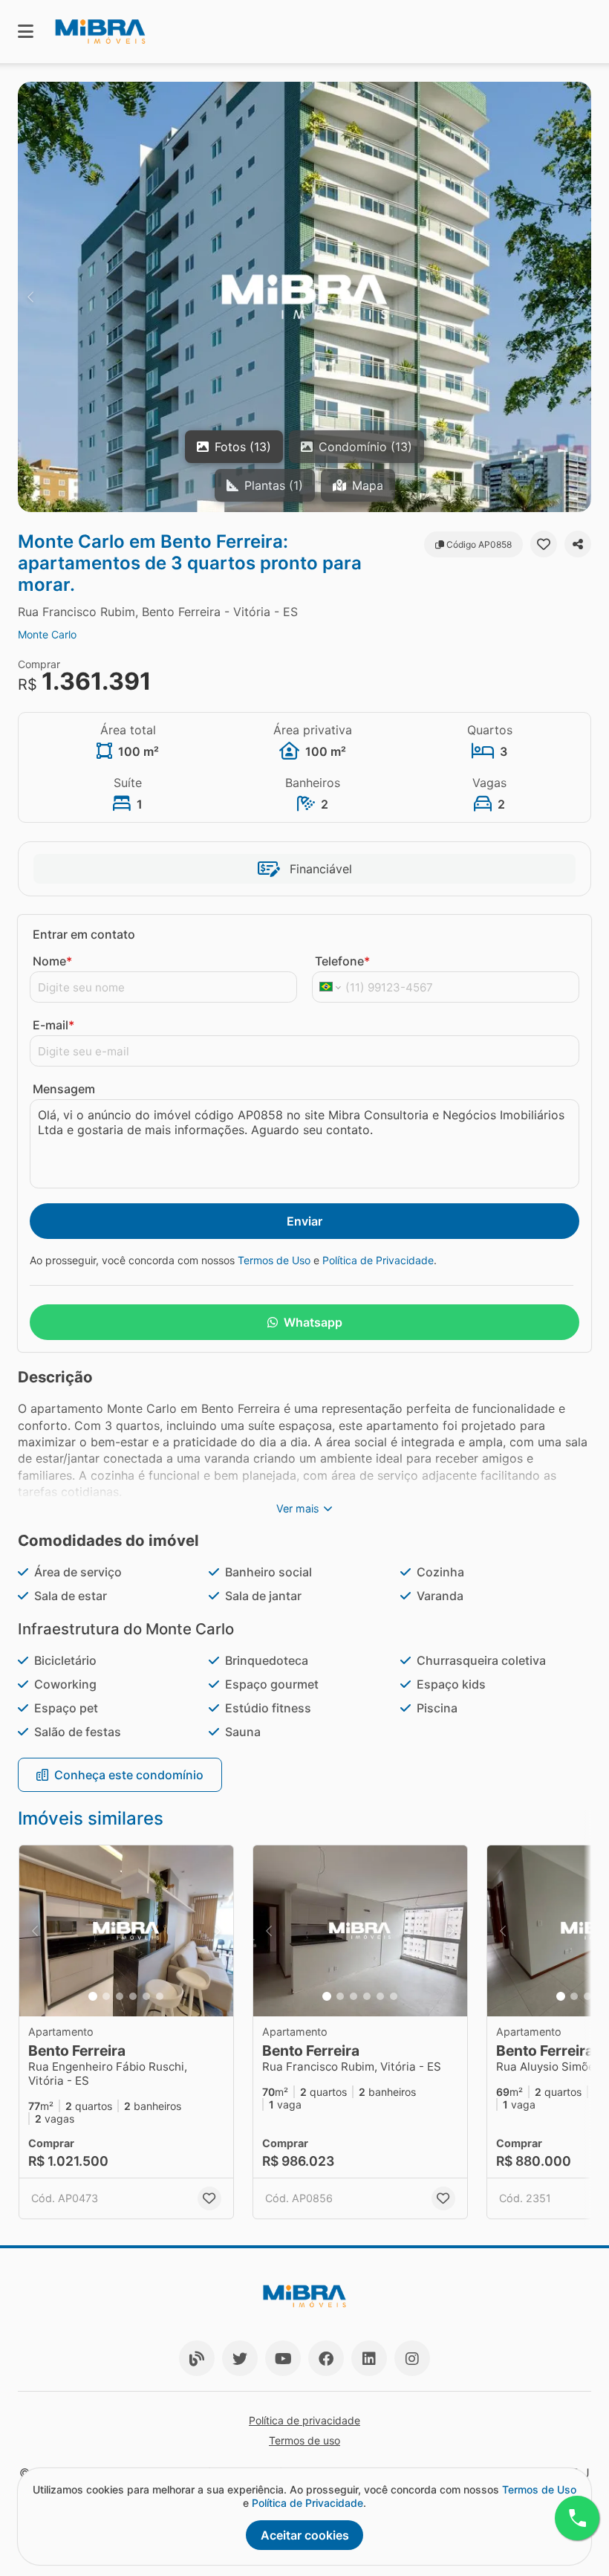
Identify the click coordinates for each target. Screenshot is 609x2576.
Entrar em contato (84, 934)
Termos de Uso (274, 1260)
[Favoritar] (544, 544)
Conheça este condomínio (129, 1775)
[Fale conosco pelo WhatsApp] (577, 2518)
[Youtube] (283, 2358)
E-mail (53, 1025)
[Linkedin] (369, 2358)
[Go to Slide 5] (146, 1996)
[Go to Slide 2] (106, 1996)
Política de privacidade (304, 2420)
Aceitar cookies (305, 2535)
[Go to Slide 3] (120, 1996)
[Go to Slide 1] (93, 1996)
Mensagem (64, 1089)
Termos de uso (304, 2440)
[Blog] (197, 2358)
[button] (304, 297)
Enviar (304, 1221)
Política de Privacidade (378, 1260)
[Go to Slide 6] (160, 1996)
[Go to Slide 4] (133, 1996)
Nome (52, 961)
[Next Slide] (579, 297)
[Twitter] (240, 2358)
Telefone (342, 961)
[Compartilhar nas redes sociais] (578, 544)
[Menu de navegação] (26, 32)
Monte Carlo (47, 634)
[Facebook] (326, 2358)
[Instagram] (412, 2358)
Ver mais (298, 1508)
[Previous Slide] (30, 297)
